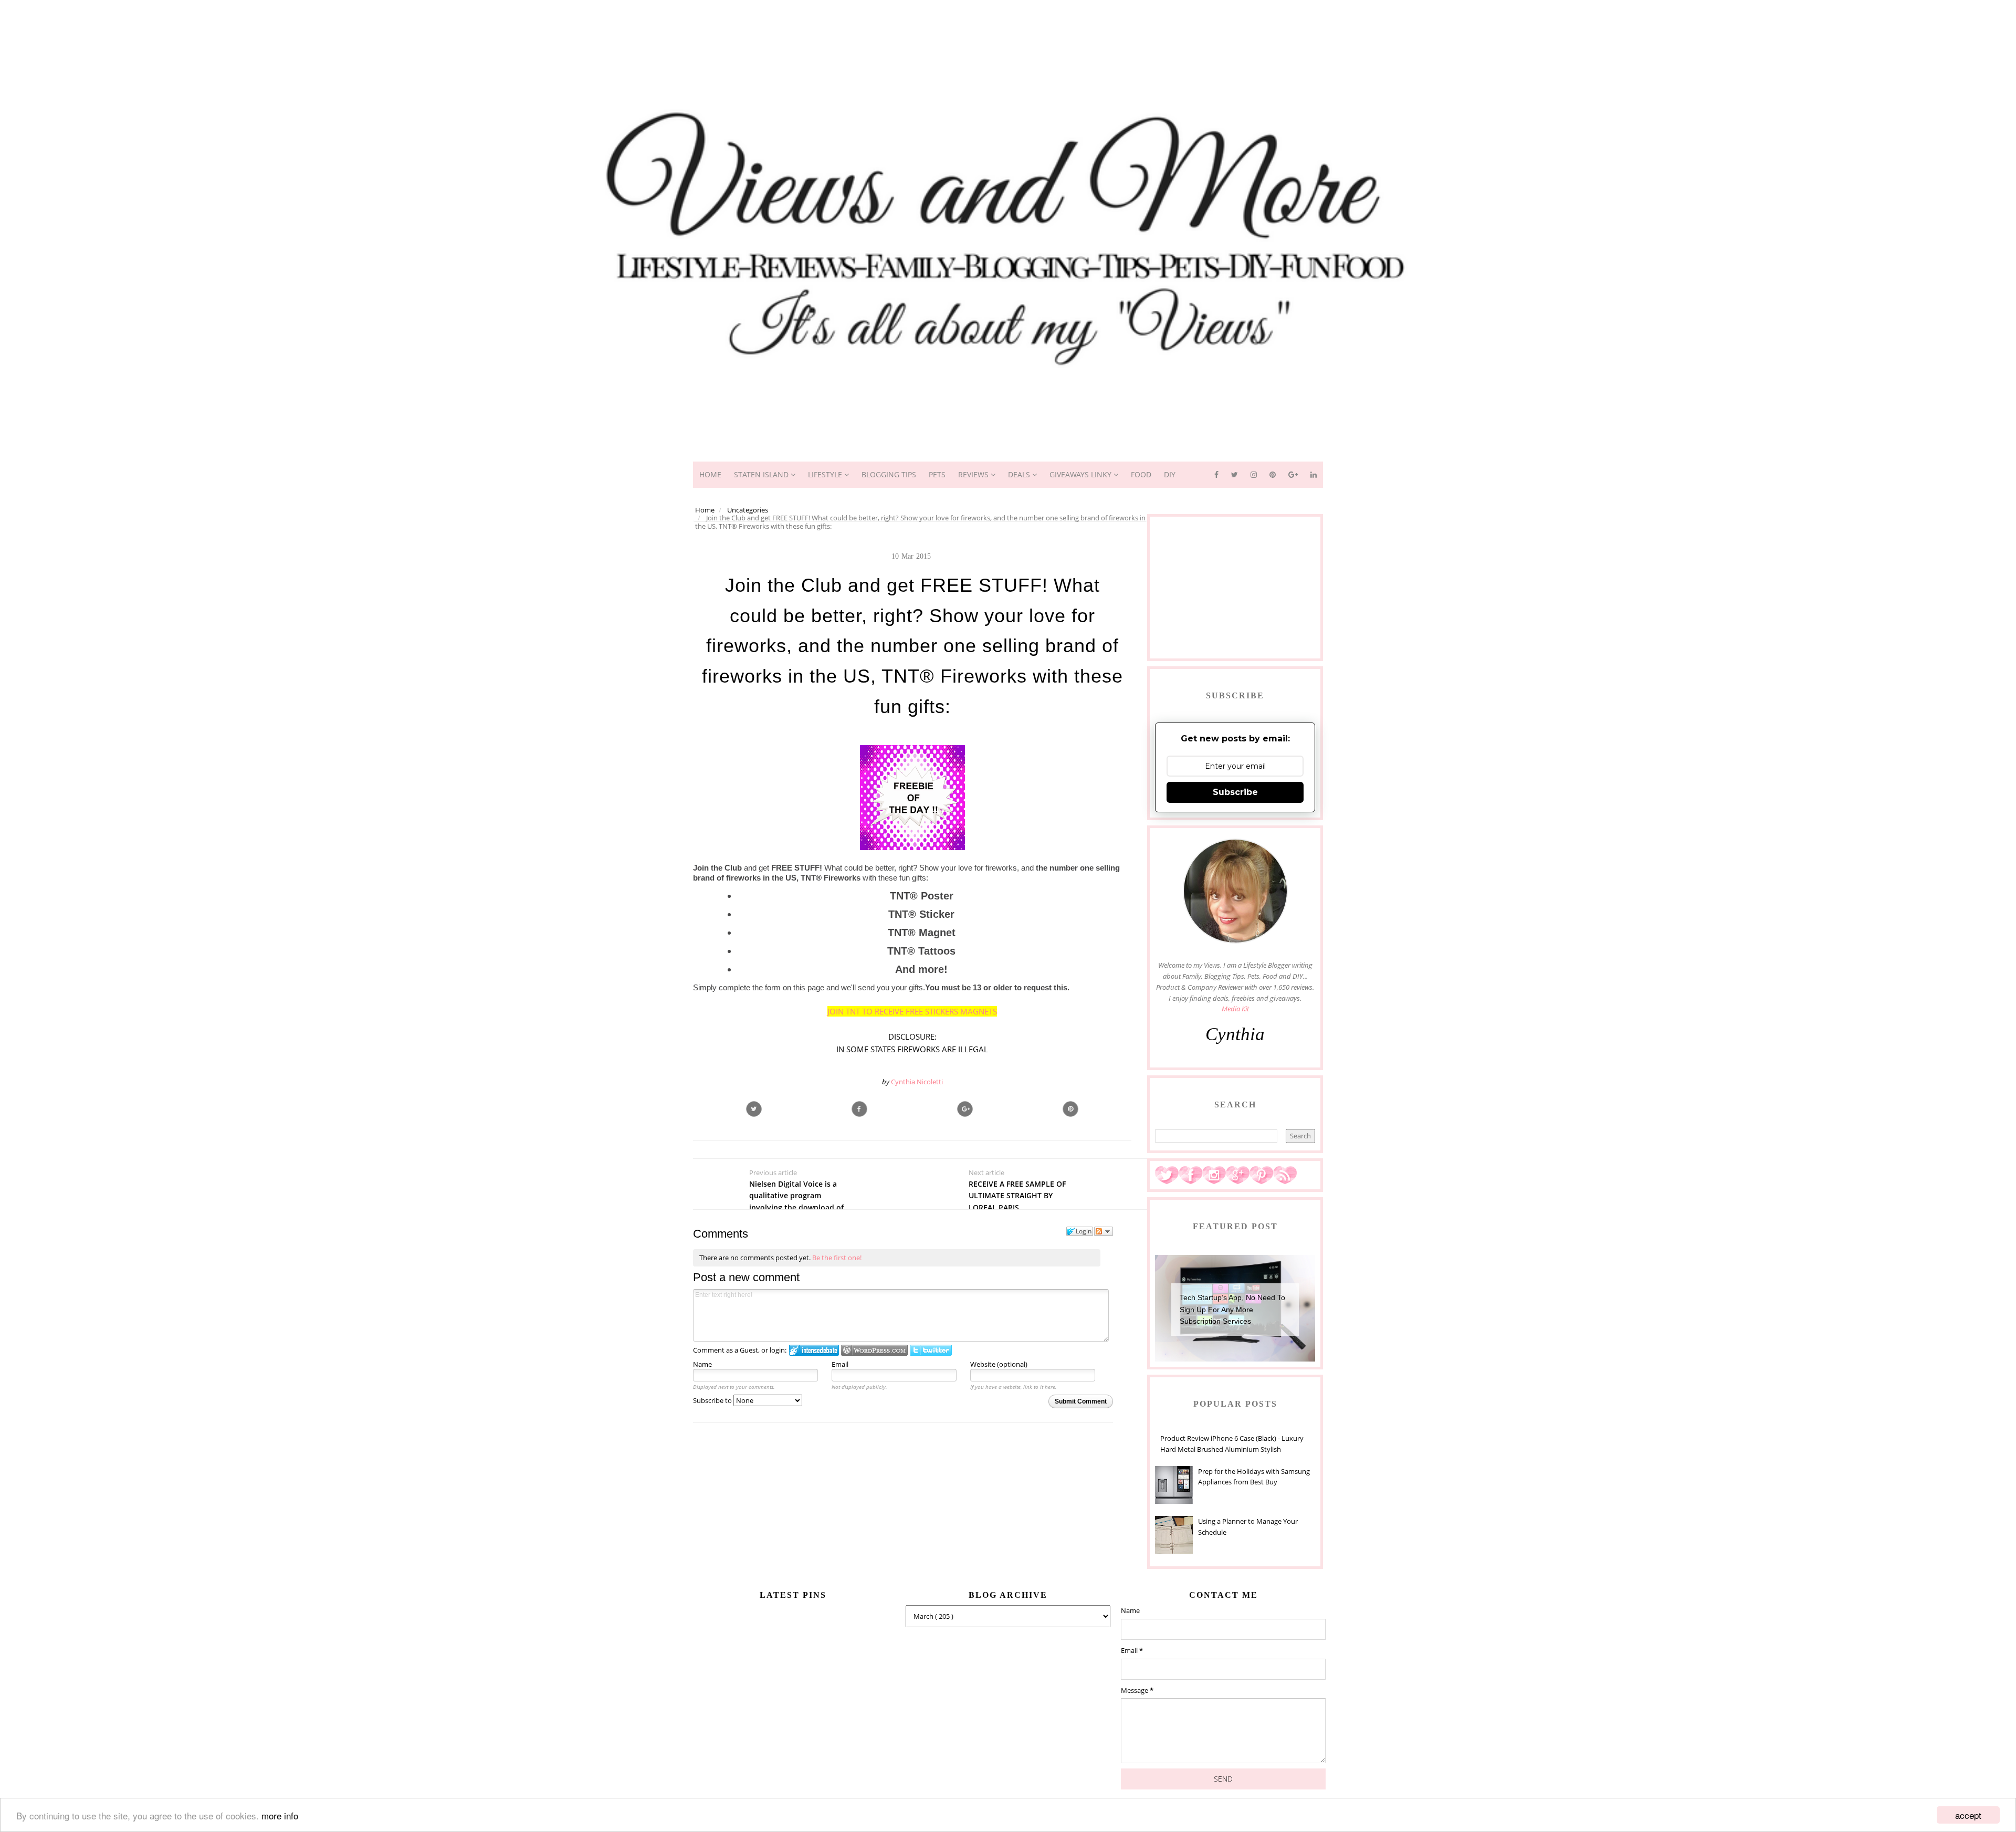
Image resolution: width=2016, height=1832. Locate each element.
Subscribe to (713, 1400)
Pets (937, 474)
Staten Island (762, 474)
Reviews (974, 474)
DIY (1170, 474)
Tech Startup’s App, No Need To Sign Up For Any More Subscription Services (1232, 1309)
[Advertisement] (1008, 24)
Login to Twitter (931, 1350)
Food (1141, 474)
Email (840, 1364)
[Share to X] (754, 1109)
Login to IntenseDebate (814, 1350)
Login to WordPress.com (874, 1350)
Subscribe (1235, 792)
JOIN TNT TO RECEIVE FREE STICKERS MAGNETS (912, 1011)
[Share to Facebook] (859, 1109)
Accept (1968, 1815)
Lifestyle (826, 474)
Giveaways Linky (1081, 474)
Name (702, 1364)
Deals (1020, 474)
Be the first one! (837, 1258)
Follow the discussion (1104, 1231)
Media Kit (1235, 1009)
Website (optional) (999, 1364)
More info (280, 1815)
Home (710, 474)
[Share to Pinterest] (1070, 1109)
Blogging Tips (889, 474)
